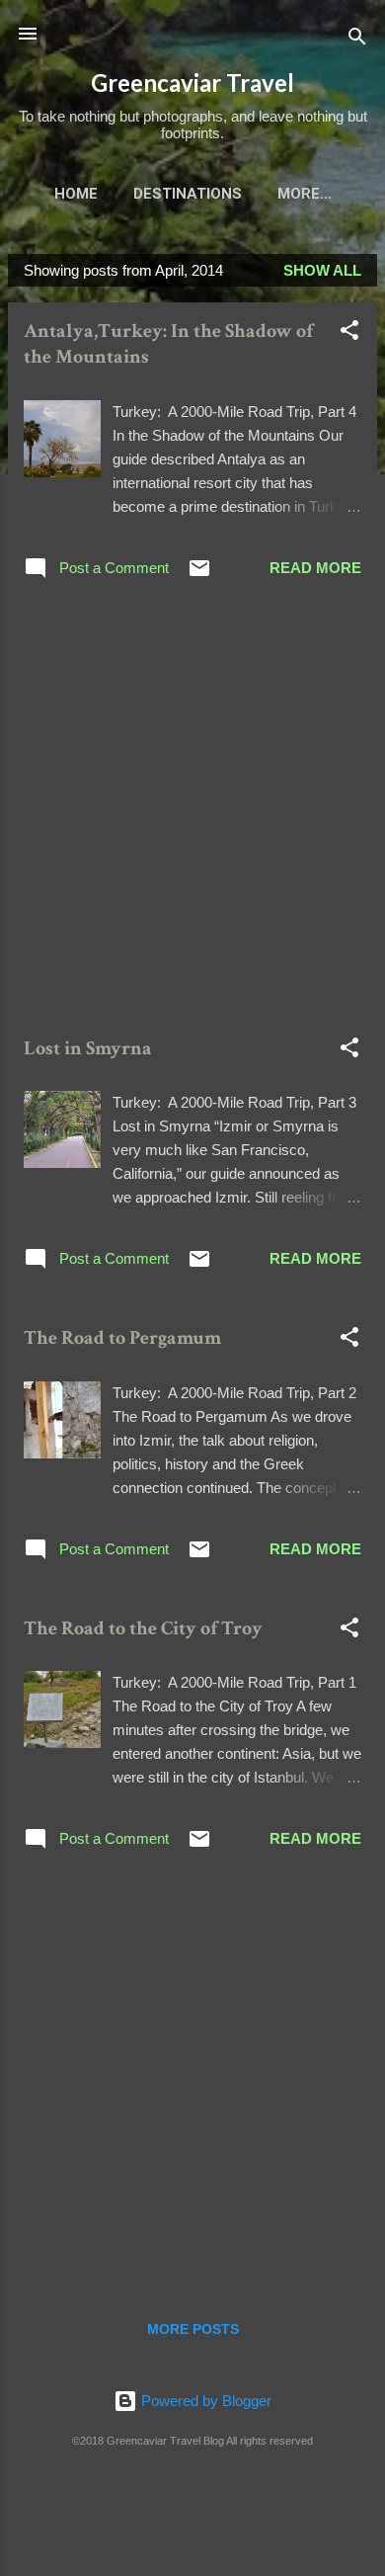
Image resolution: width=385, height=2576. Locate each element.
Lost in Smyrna (88, 1048)
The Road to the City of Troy (143, 1628)
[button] (349, 333)
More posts (193, 2329)
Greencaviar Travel (192, 83)
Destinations (188, 194)
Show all (322, 270)
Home (76, 194)
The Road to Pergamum (122, 1338)
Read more (315, 568)
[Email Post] (199, 575)
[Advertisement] (192, 811)
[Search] (357, 40)
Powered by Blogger (204, 2401)
